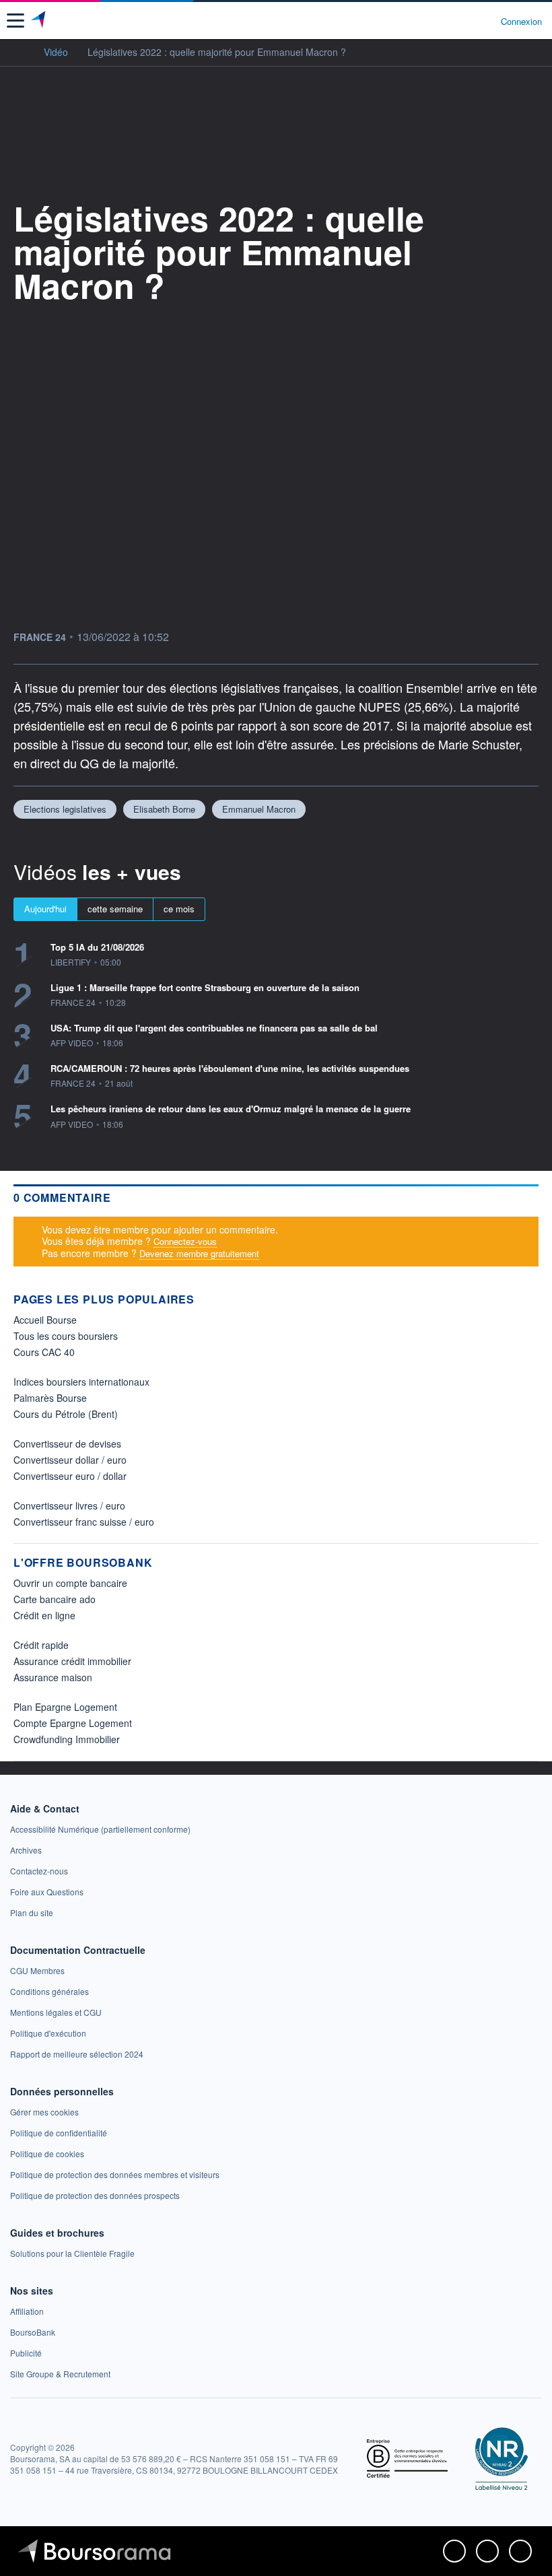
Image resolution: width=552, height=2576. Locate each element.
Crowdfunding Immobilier (67, 1739)
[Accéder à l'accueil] (19, 51)
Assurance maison (53, 1677)
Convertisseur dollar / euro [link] (70, 1460)
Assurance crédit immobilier (72, 1661)
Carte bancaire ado (55, 1599)
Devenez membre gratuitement (199, 1253)
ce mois (179, 909)
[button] (15, 21)
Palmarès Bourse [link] (50, 1398)
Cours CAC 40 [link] (44, 1352)
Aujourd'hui (45, 909)
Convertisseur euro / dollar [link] (70, 1476)
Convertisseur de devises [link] (67, 1444)
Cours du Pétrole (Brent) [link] (66, 1414)
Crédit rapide (41, 1645)
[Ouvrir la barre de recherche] (465, 21)
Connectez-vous (185, 1241)
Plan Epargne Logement (65, 1707)
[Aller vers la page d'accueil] (39, 21)
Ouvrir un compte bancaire (70, 1583)
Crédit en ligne (44, 1615)
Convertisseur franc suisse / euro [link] (84, 1522)
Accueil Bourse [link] (45, 1320)
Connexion (521, 22)
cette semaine (115, 909)
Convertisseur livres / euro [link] (69, 1505)
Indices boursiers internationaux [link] (81, 1382)
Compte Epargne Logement (73, 1723)
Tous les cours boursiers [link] (66, 1336)
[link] (100, 1829)
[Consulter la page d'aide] (485, 21)
